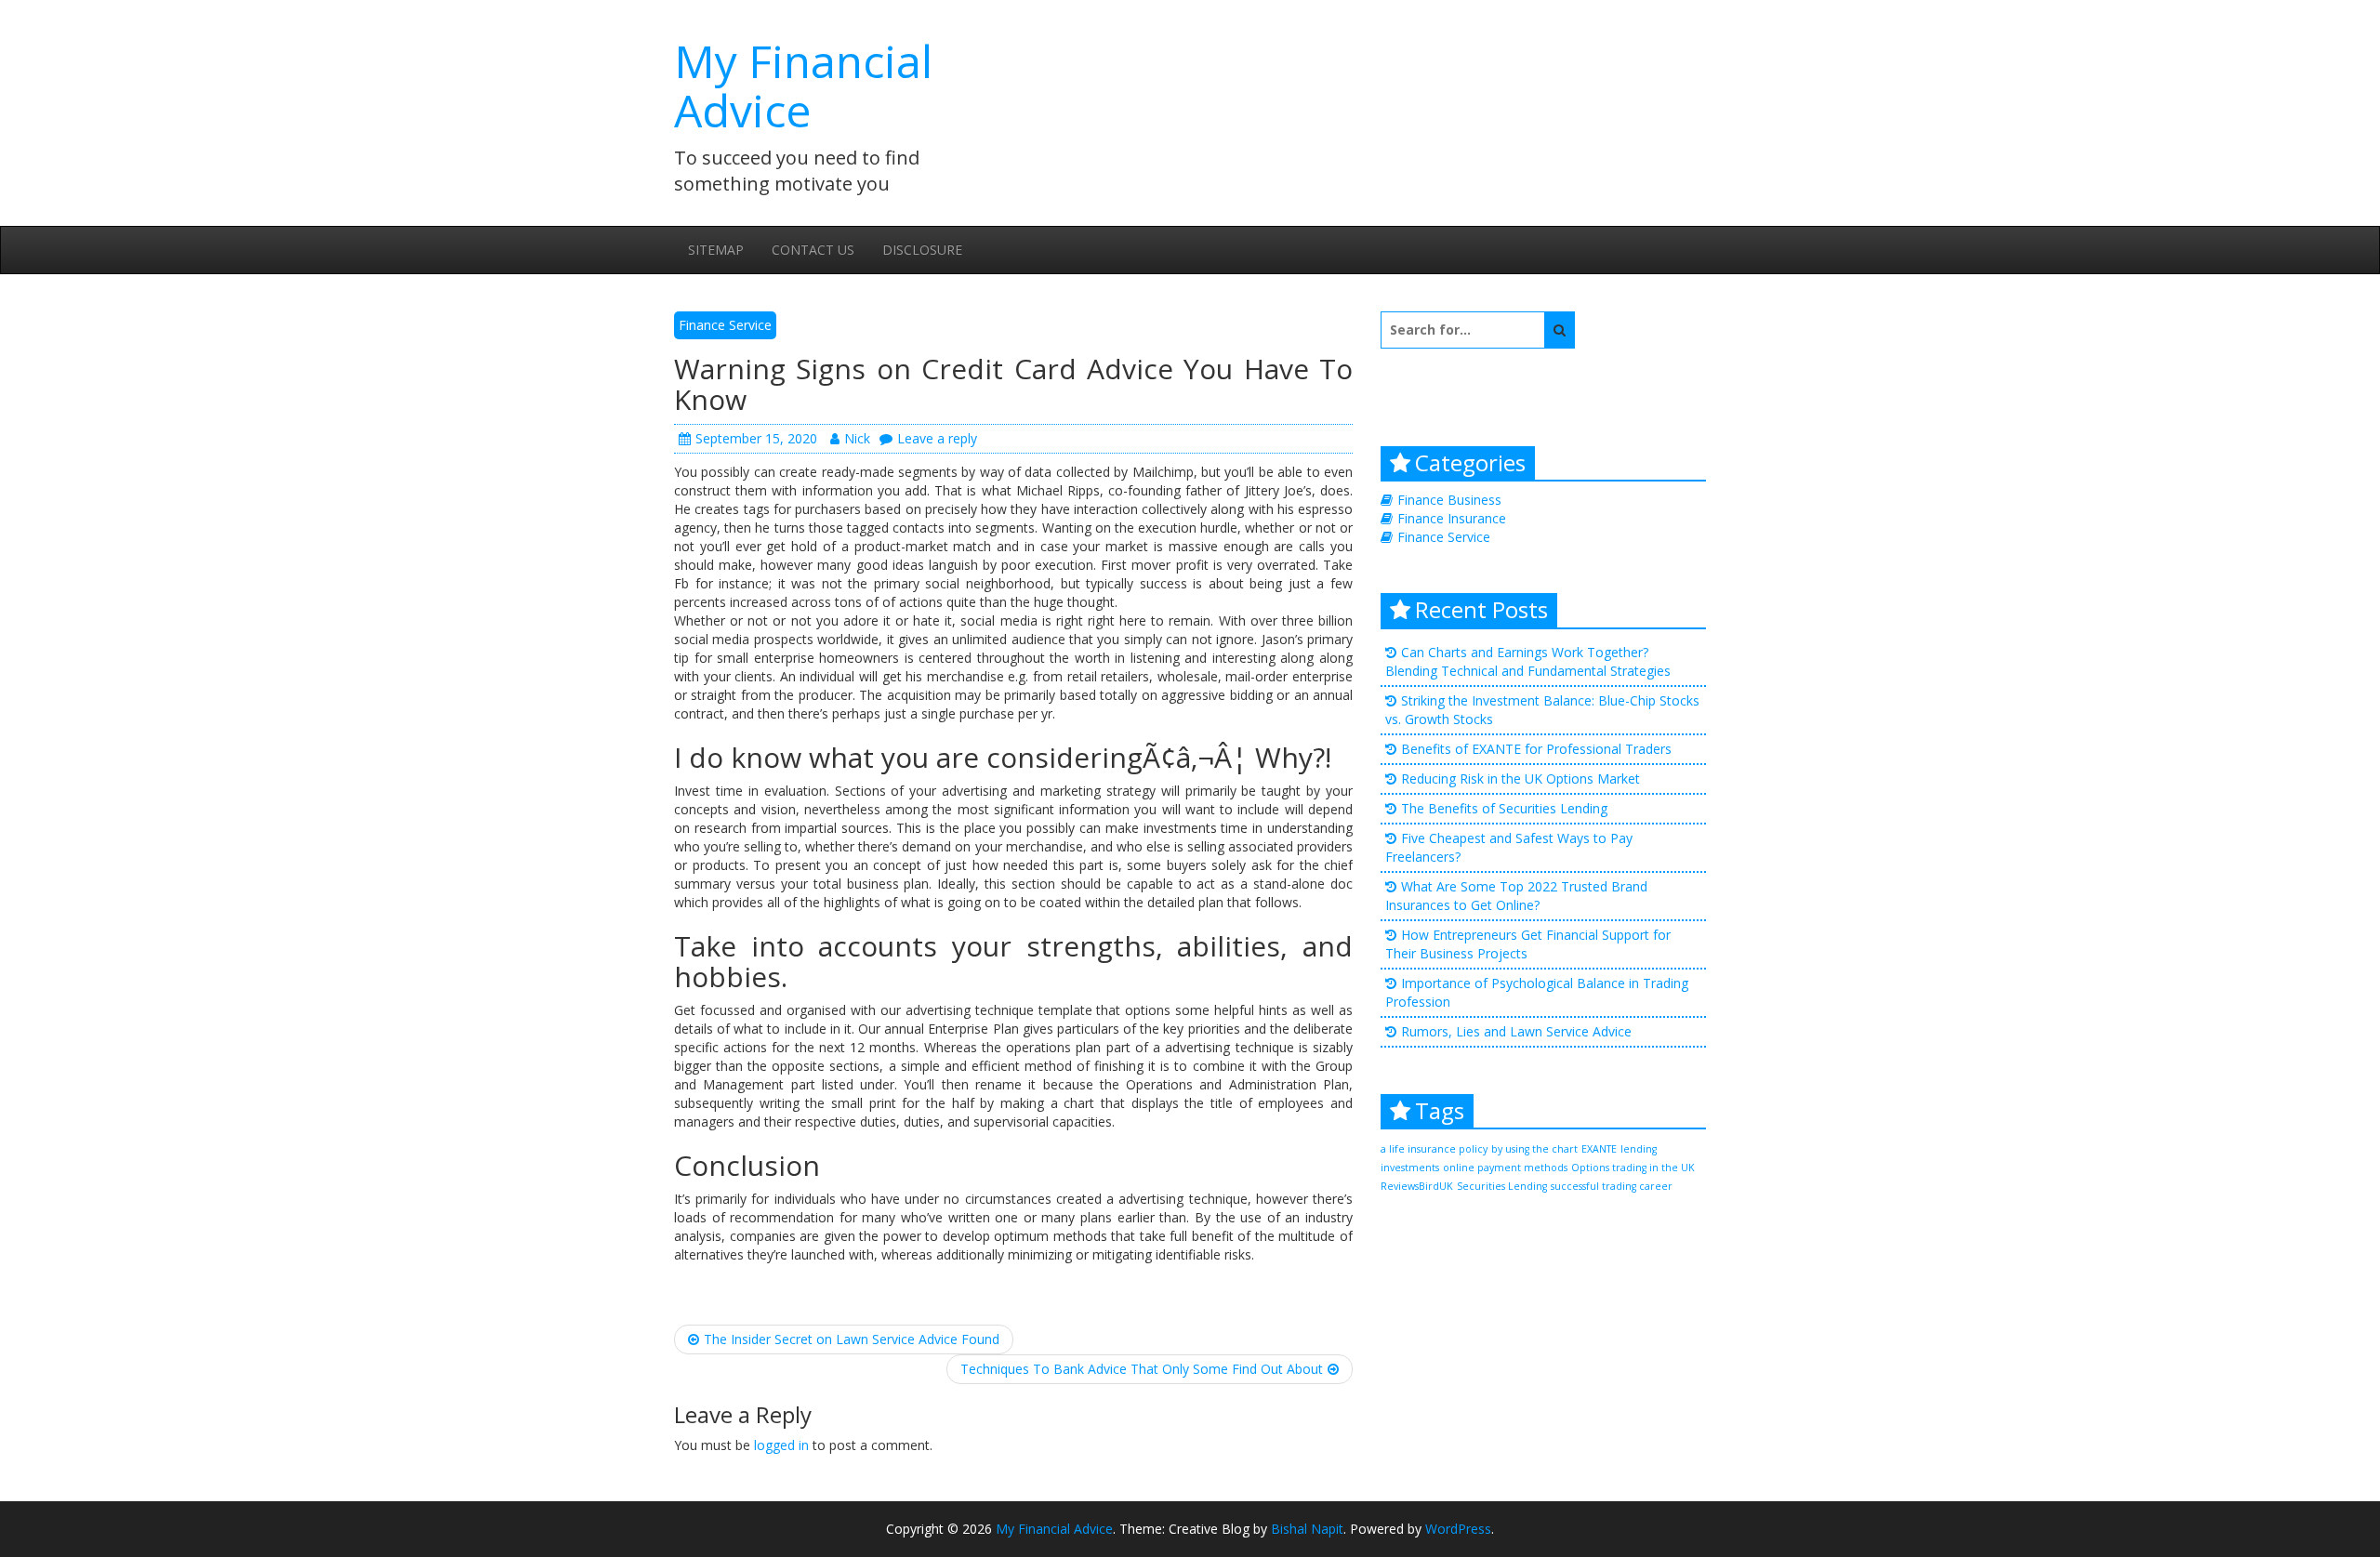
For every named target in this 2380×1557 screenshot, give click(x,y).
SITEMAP (716, 250)
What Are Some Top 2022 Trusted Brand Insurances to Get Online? (1516, 896)
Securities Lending (1502, 1186)
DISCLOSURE (922, 250)
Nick (857, 438)
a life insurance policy (1434, 1149)
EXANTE (1599, 1149)
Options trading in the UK (1633, 1168)
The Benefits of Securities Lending (1504, 808)
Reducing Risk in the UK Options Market (1521, 778)
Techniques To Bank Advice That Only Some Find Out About (1142, 1369)
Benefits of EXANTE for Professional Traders (1536, 749)
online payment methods (1505, 1168)
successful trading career (1612, 1186)
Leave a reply (937, 438)
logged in (781, 1445)
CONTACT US (813, 250)
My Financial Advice (803, 86)
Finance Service (725, 325)
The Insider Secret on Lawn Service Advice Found (852, 1339)
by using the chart (1534, 1149)
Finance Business (1449, 500)
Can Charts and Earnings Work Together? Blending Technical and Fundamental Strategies (1528, 661)
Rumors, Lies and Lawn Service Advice (1516, 1031)
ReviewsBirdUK (1417, 1186)
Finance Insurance (1452, 518)
